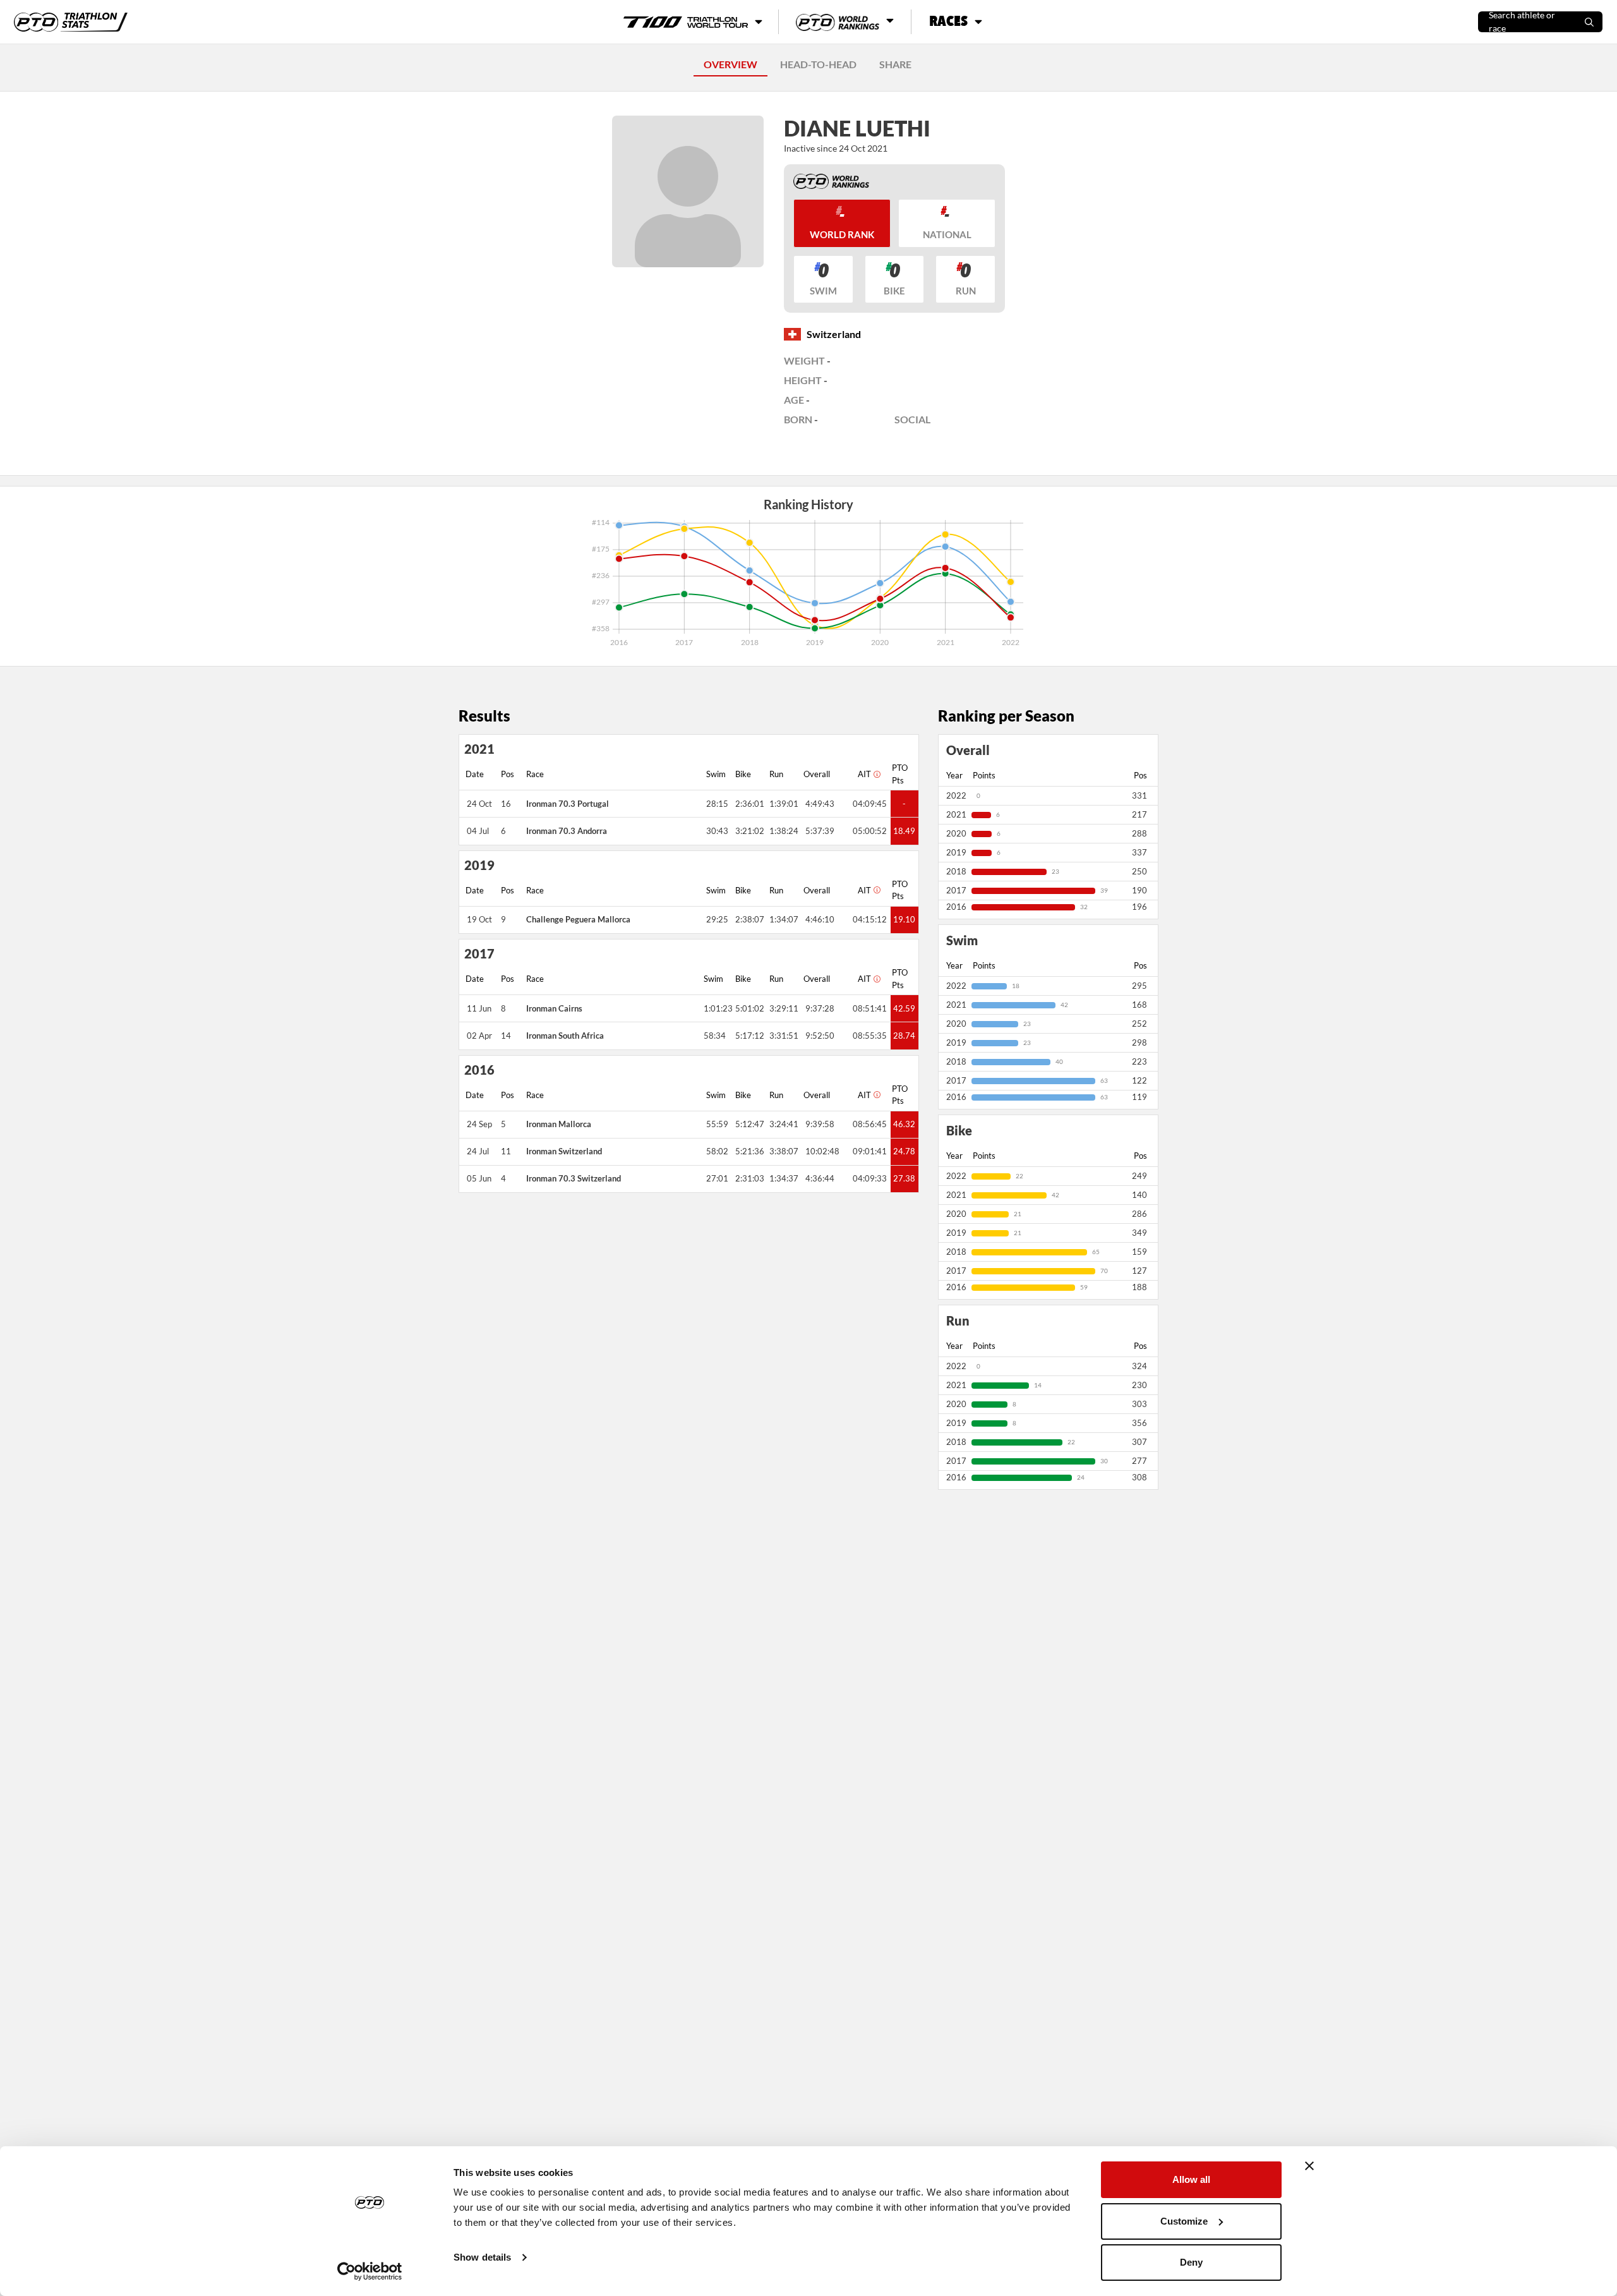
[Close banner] (1309, 2166)
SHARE (895, 64)
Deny (1191, 2262)
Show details (482, 2257)
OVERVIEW (730, 64)
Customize (1184, 2221)
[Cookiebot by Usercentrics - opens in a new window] (370, 2271)
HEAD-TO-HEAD (818, 64)
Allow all (1191, 2179)
